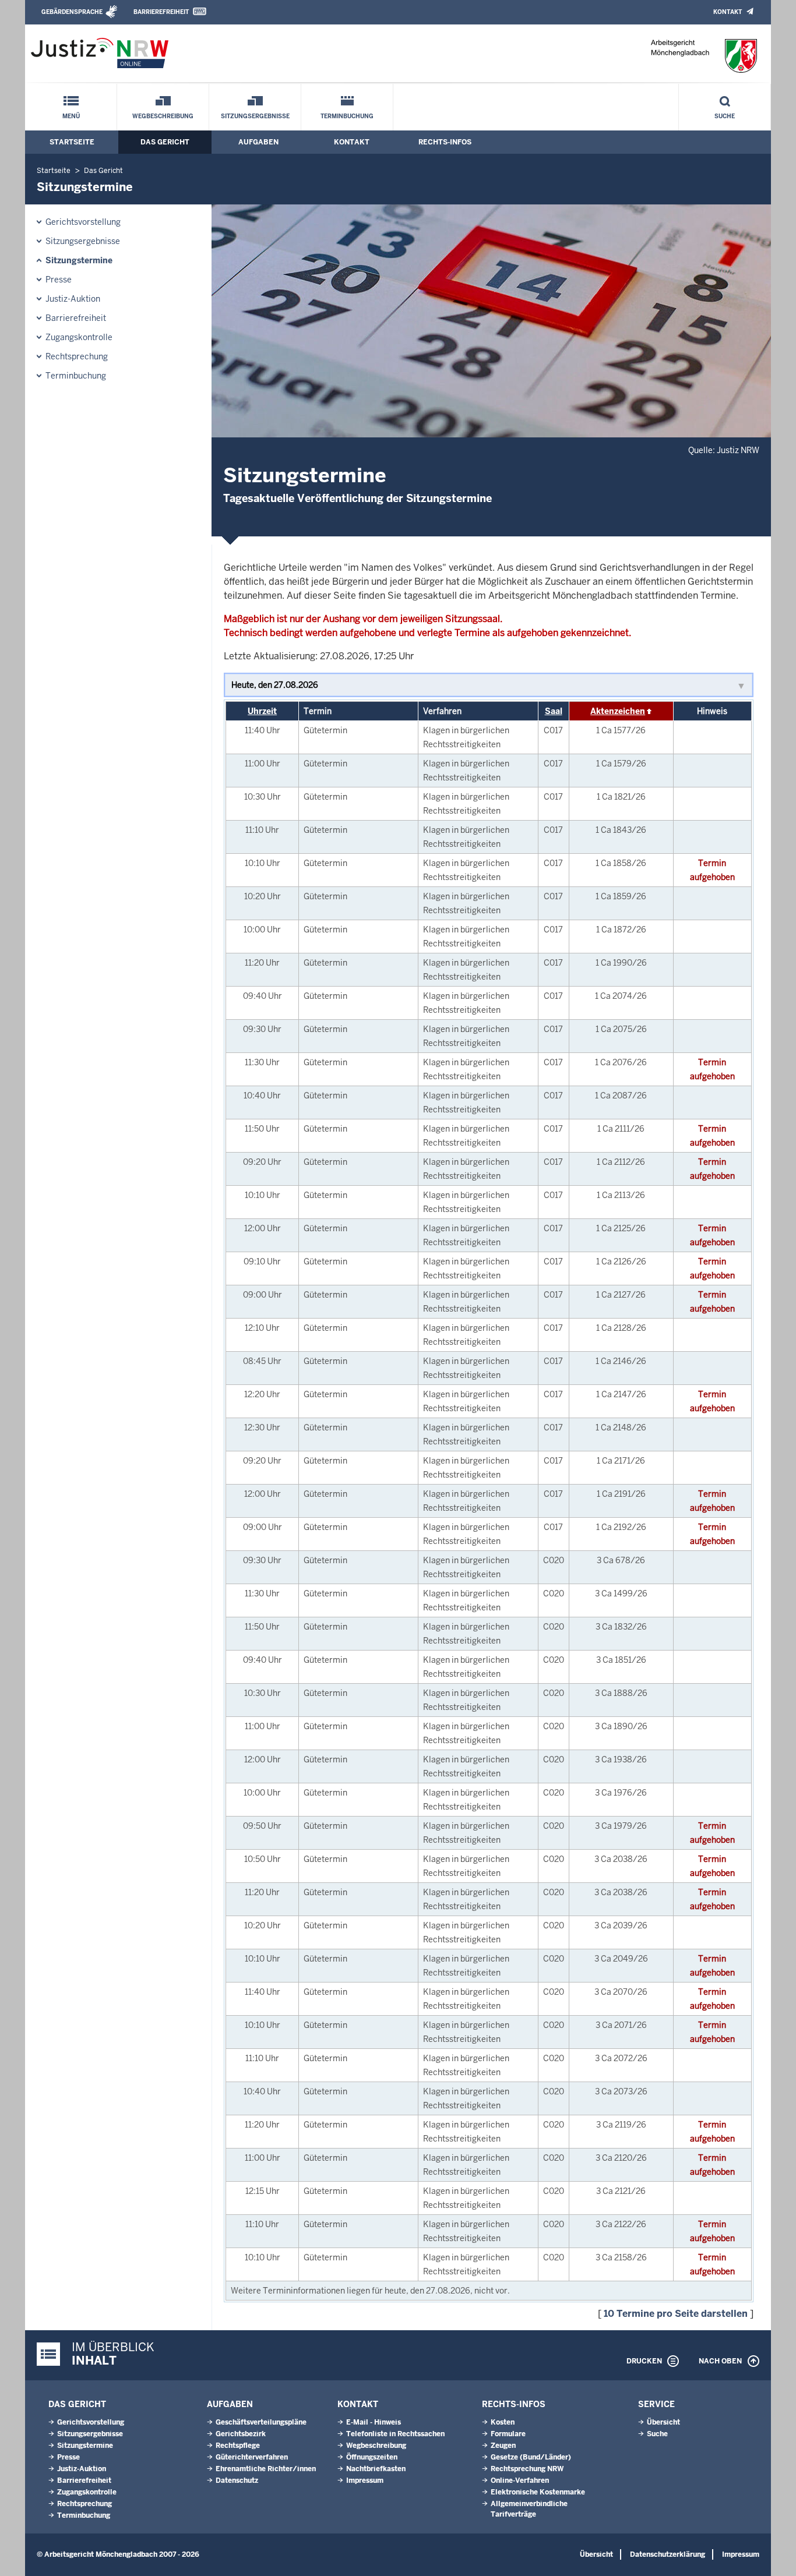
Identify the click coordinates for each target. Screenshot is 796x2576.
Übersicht (663, 2422)
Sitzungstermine (79, 260)
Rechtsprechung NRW (527, 2469)
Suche (725, 116)
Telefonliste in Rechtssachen (395, 2434)
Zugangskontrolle (79, 337)
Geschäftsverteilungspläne (261, 2422)
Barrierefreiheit (161, 12)
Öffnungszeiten (372, 2457)
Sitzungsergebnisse (255, 116)
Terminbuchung (347, 116)
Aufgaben (258, 142)
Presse (59, 280)
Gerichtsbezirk (241, 2434)
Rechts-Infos (445, 142)
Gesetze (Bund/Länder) (531, 2457)
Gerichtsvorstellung (83, 222)
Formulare (508, 2434)
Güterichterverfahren (252, 2457)
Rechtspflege (238, 2446)
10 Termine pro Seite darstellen (676, 2314)
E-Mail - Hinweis (374, 2422)
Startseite (72, 142)
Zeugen (503, 2446)
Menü (71, 116)
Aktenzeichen (618, 711)
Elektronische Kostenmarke (538, 2492)
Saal (554, 711)
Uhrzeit (262, 711)
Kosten (503, 2422)
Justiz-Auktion (73, 299)
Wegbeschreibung (163, 116)
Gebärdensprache (72, 12)
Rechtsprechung (77, 356)
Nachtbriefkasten (376, 2469)
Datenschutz (237, 2480)
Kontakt (728, 12)
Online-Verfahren (520, 2480)
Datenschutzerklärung (668, 2554)
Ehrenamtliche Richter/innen (266, 2469)
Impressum (365, 2480)
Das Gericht (165, 142)
